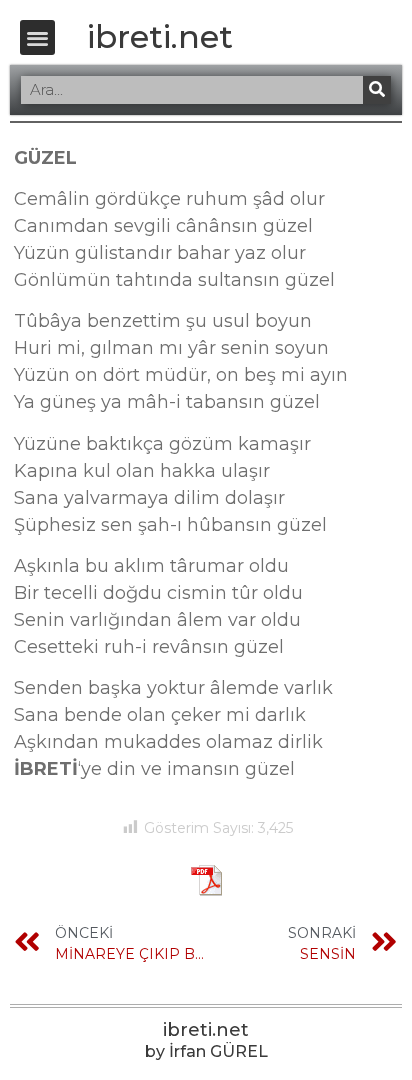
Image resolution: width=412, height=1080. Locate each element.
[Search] (377, 90)
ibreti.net (160, 36)
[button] (37, 37)
